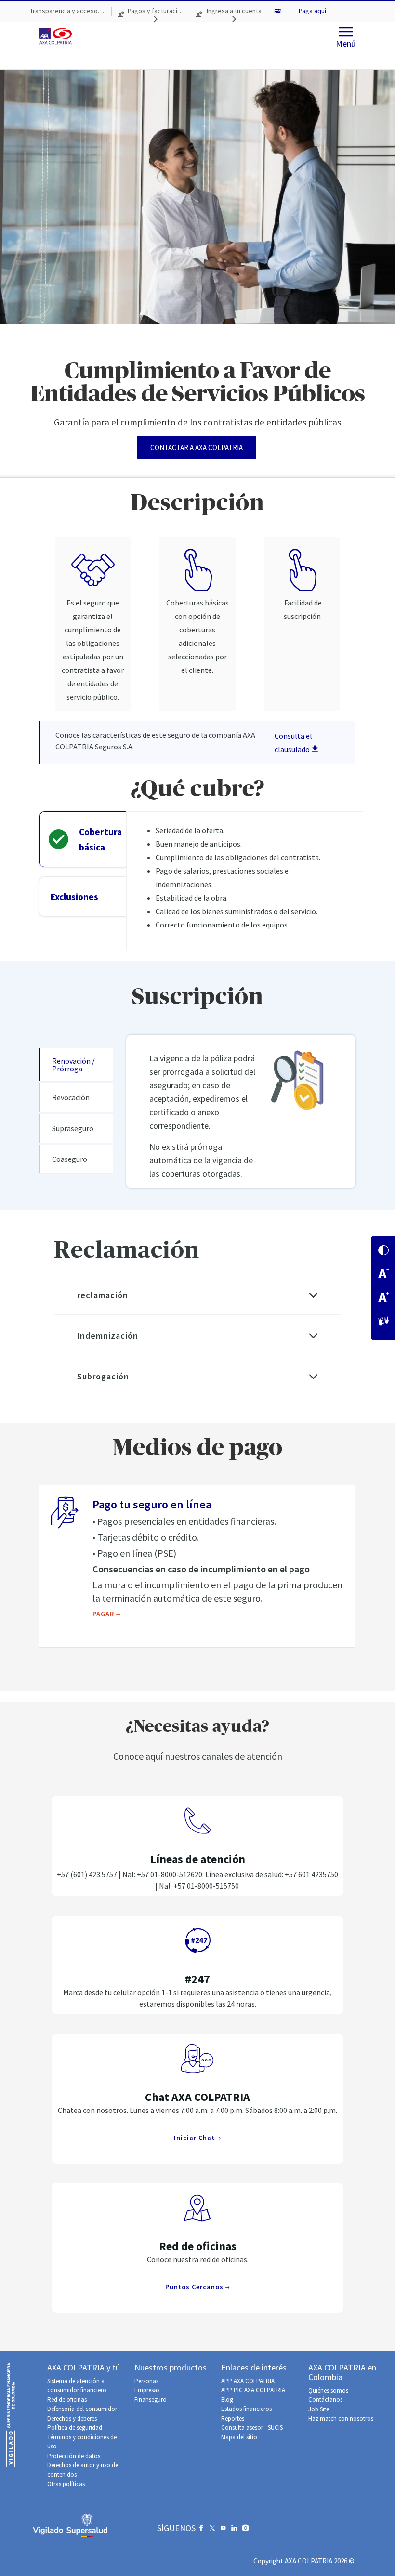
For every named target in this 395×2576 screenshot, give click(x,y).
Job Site (319, 2409)
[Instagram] (245, 2530)
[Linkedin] (234, 2530)
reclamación (103, 1295)
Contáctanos (325, 2400)
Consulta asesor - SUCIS (252, 2428)
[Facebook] (201, 2530)
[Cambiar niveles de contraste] (383, 1251)
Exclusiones (74, 897)
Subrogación (103, 1376)
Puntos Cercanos (195, 2287)
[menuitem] (67, 11)
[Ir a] (57, 36)
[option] (197, 273)
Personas (146, 2381)
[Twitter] (212, 2530)
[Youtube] (223, 2530)
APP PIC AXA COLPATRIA (253, 2390)
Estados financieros (246, 2409)
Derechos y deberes (72, 2418)
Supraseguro (73, 1128)
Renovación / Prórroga (73, 1065)
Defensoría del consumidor (82, 2409)
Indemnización (108, 1335)
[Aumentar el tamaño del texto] (383, 1298)
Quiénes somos (328, 2390)
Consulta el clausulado (293, 743)
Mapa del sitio (239, 2437)
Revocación (71, 1097)
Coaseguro (70, 1159)
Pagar (104, 1614)
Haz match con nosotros (341, 2418)
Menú (346, 44)
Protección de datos (74, 2456)
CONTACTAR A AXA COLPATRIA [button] (197, 447)
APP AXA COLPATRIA (248, 2381)
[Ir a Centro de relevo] (383, 1322)
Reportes (233, 2418)
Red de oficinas (67, 2400)
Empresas (147, 2390)
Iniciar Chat (195, 2138)
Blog (227, 2400)
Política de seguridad (75, 2428)
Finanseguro (151, 2400)
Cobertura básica (100, 839)
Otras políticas (66, 2484)
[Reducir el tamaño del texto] (383, 1275)
